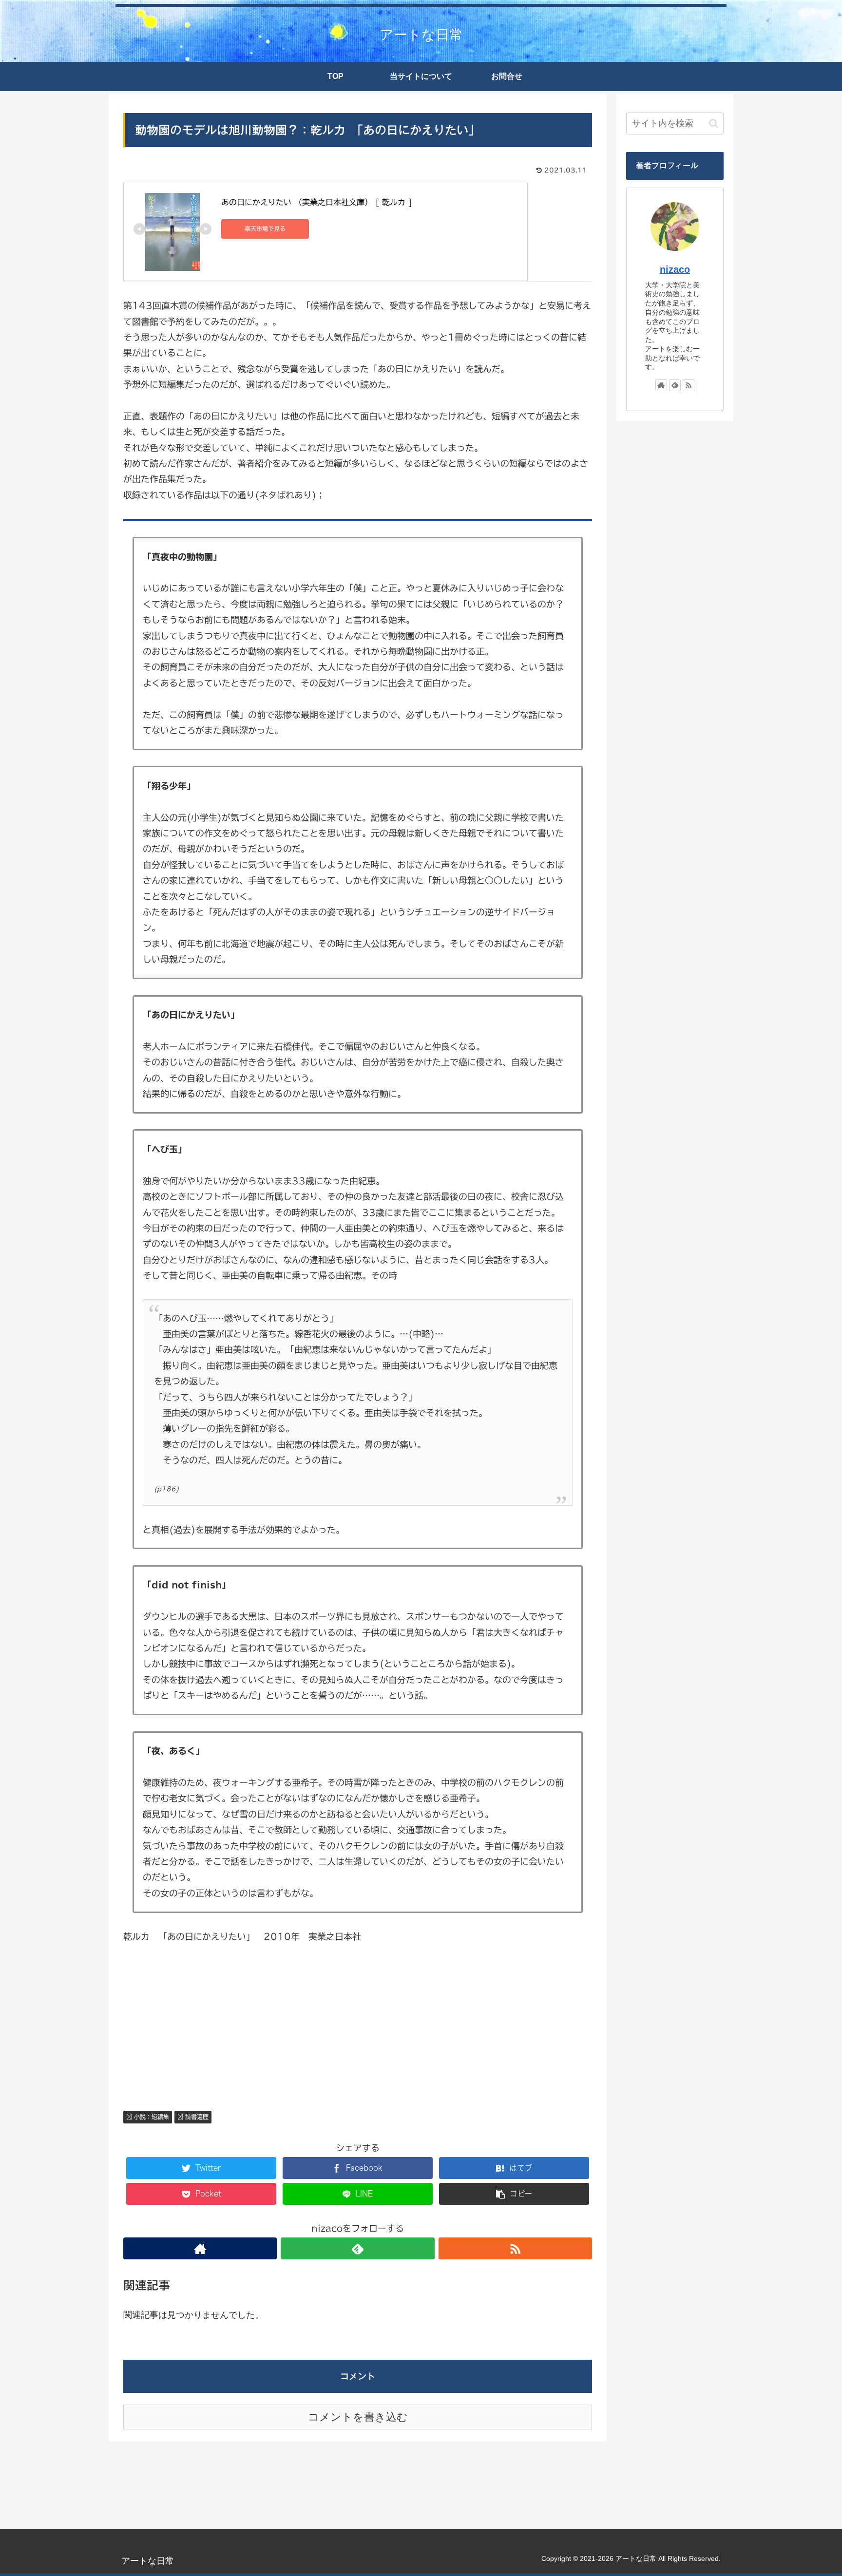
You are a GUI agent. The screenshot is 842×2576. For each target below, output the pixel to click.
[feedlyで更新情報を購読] (357, 2248)
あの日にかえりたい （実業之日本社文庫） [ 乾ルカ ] (317, 202)
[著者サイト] (200, 2248)
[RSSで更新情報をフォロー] (515, 2248)
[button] (714, 123)
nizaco (675, 269)
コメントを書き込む (358, 2417)
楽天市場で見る (265, 228)
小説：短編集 (151, 2117)
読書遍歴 (196, 2117)
